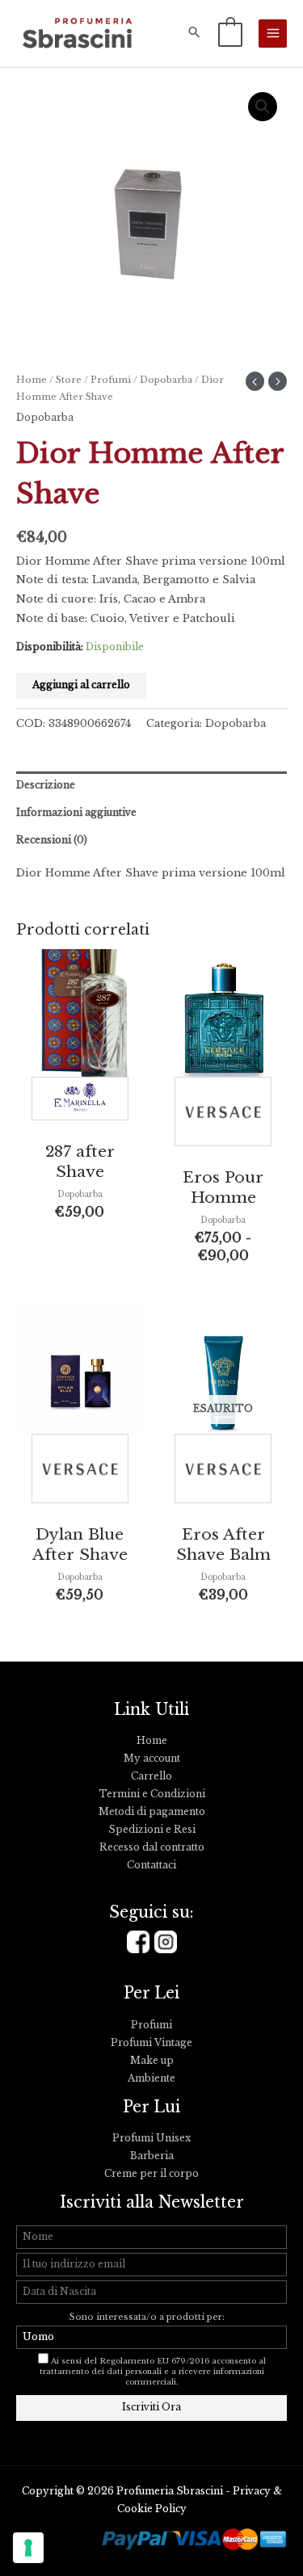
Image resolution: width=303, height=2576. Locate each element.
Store (69, 380)
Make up (152, 2061)
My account (152, 1759)
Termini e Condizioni (152, 1794)
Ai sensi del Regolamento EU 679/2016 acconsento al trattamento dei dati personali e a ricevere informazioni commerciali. (153, 2372)
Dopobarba (166, 380)
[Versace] (223, 1116)
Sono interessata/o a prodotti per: (148, 2317)
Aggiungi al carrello (81, 685)
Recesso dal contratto (152, 1847)
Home (32, 380)
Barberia (152, 2156)
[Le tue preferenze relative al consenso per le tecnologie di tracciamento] (28, 2548)
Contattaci (151, 1865)
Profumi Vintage (151, 2043)
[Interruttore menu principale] (273, 34)
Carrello (151, 1776)
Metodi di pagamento (152, 1812)
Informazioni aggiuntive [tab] (76, 813)
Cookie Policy (152, 2509)
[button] (194, 34)
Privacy (252, 2491)
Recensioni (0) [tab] (52, 840)
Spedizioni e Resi (152, 1830)
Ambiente (151, 2078)
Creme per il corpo (151, 2174)
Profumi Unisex (151, 2138)
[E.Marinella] (80, 1103)
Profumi (111, 380)
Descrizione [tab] (46, 785)
